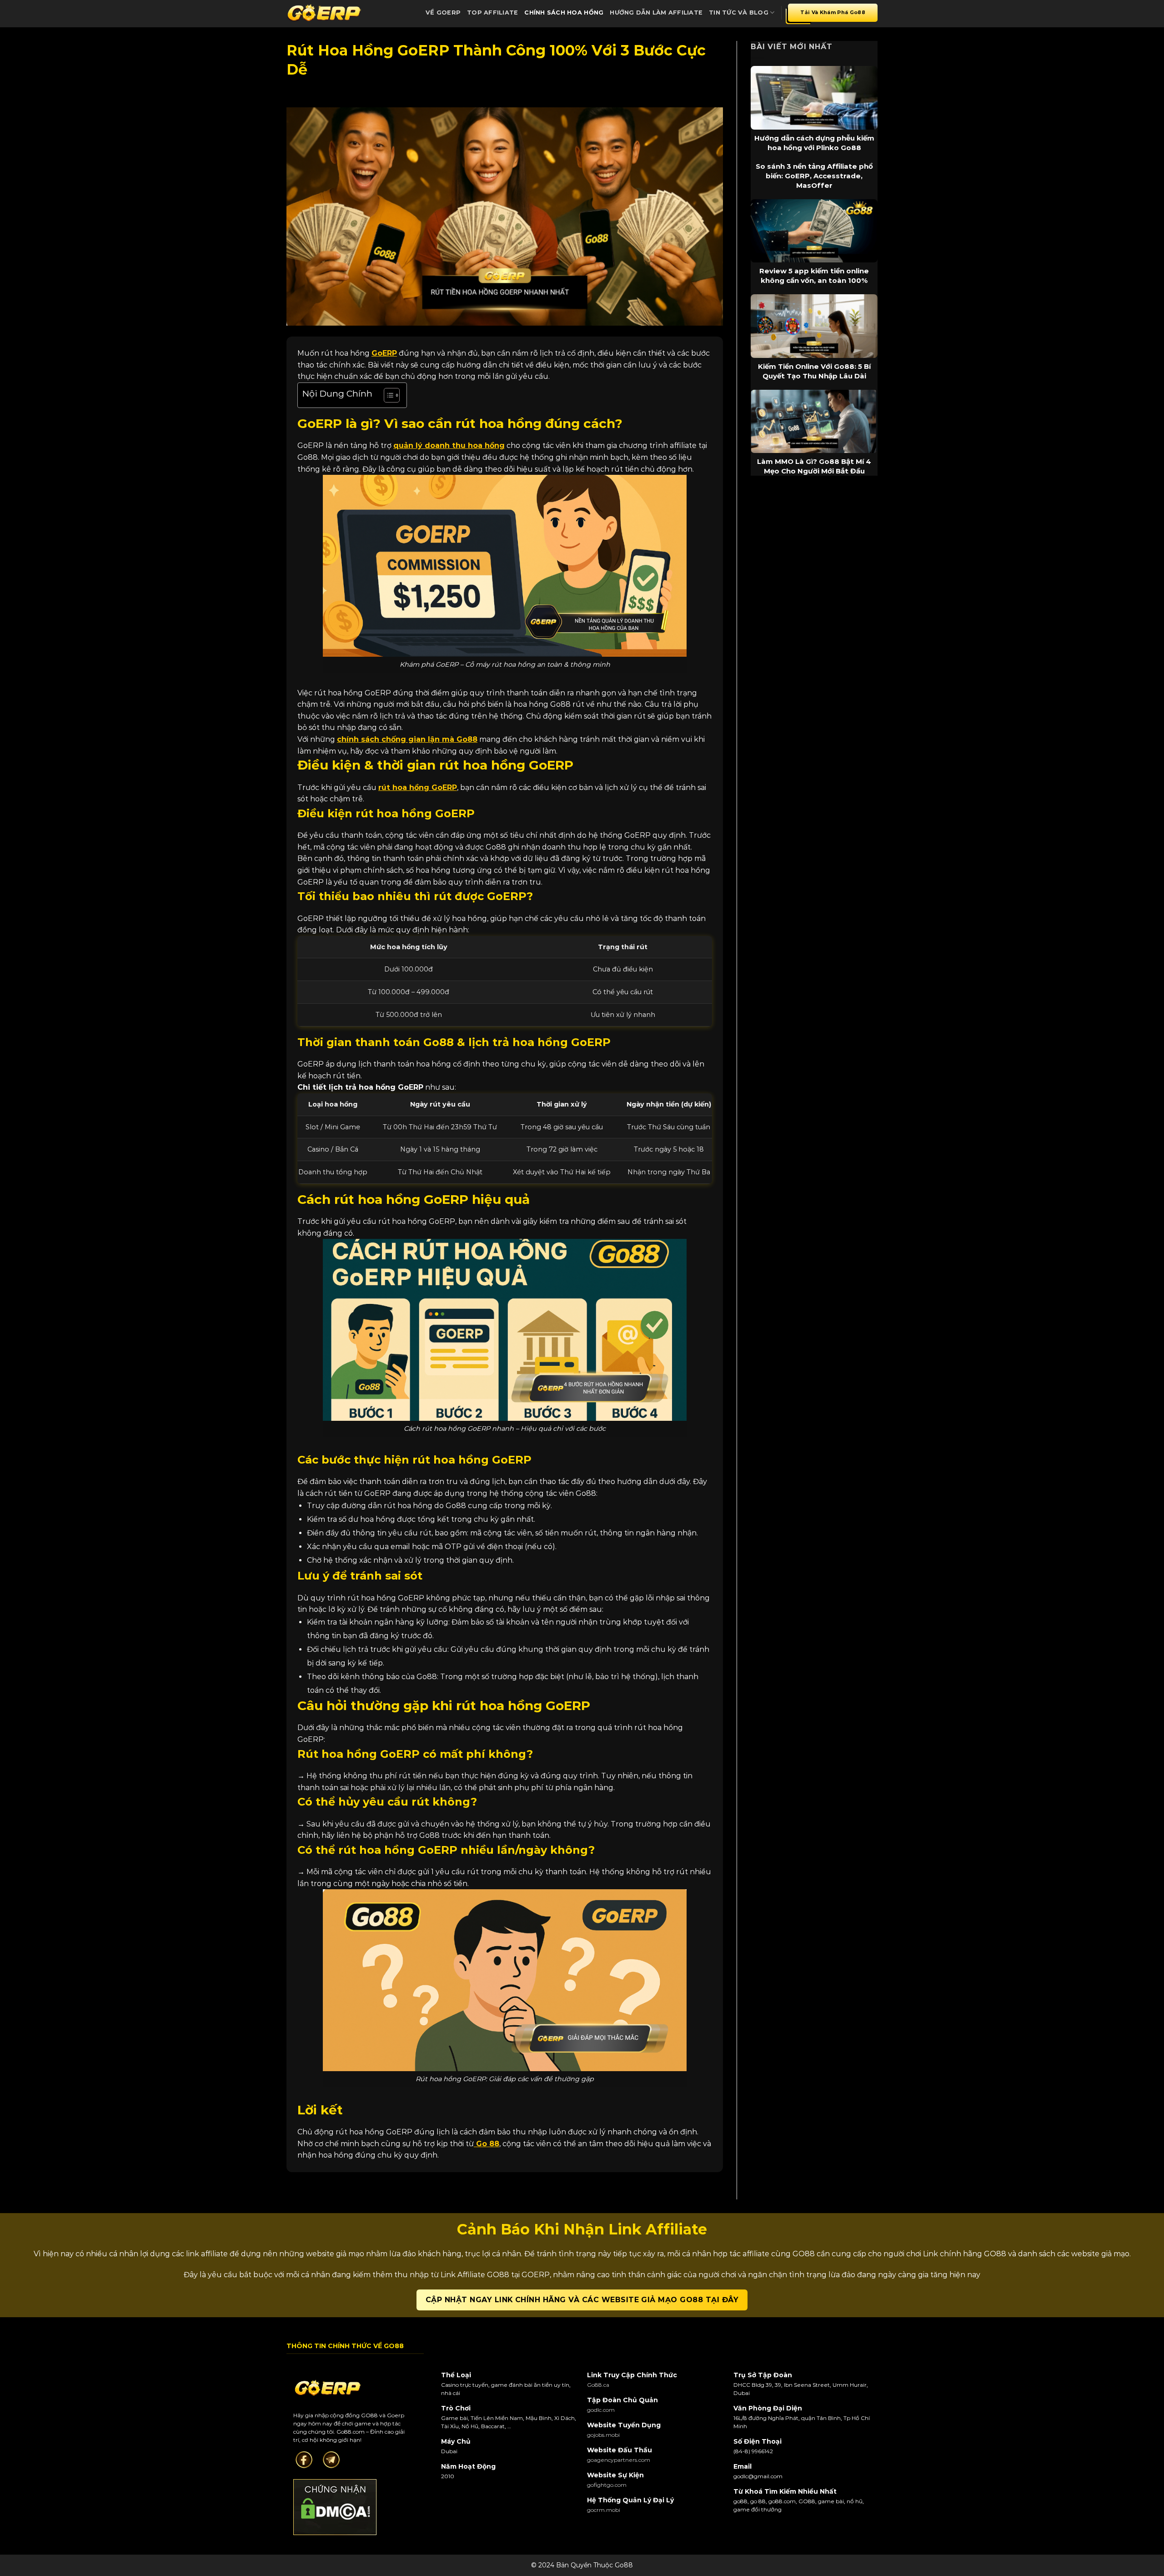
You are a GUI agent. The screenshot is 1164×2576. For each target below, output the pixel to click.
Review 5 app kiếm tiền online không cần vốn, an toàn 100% (814, 276)
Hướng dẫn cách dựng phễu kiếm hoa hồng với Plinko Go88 (814, 143)
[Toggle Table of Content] (387, 395)
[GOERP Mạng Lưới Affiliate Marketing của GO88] (324, 13)
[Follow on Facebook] (304, 2459)
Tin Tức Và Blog (739, 13)
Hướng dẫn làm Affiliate (656, 13)
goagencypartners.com (619, 2460)
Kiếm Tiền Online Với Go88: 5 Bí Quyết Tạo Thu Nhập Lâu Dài (814, 371)
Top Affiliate (492, 13)
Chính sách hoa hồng (564, 13)
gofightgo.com (607, 2485)
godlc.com (601, 2410)
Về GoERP (443, 13)
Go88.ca (598, 2385)
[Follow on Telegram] (331, 2459)
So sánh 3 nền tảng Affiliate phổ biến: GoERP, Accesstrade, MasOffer (814, 176)
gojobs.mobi (603, 2435)
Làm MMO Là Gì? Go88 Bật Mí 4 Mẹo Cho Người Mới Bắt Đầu (814, 466)
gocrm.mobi (604, 2510)
